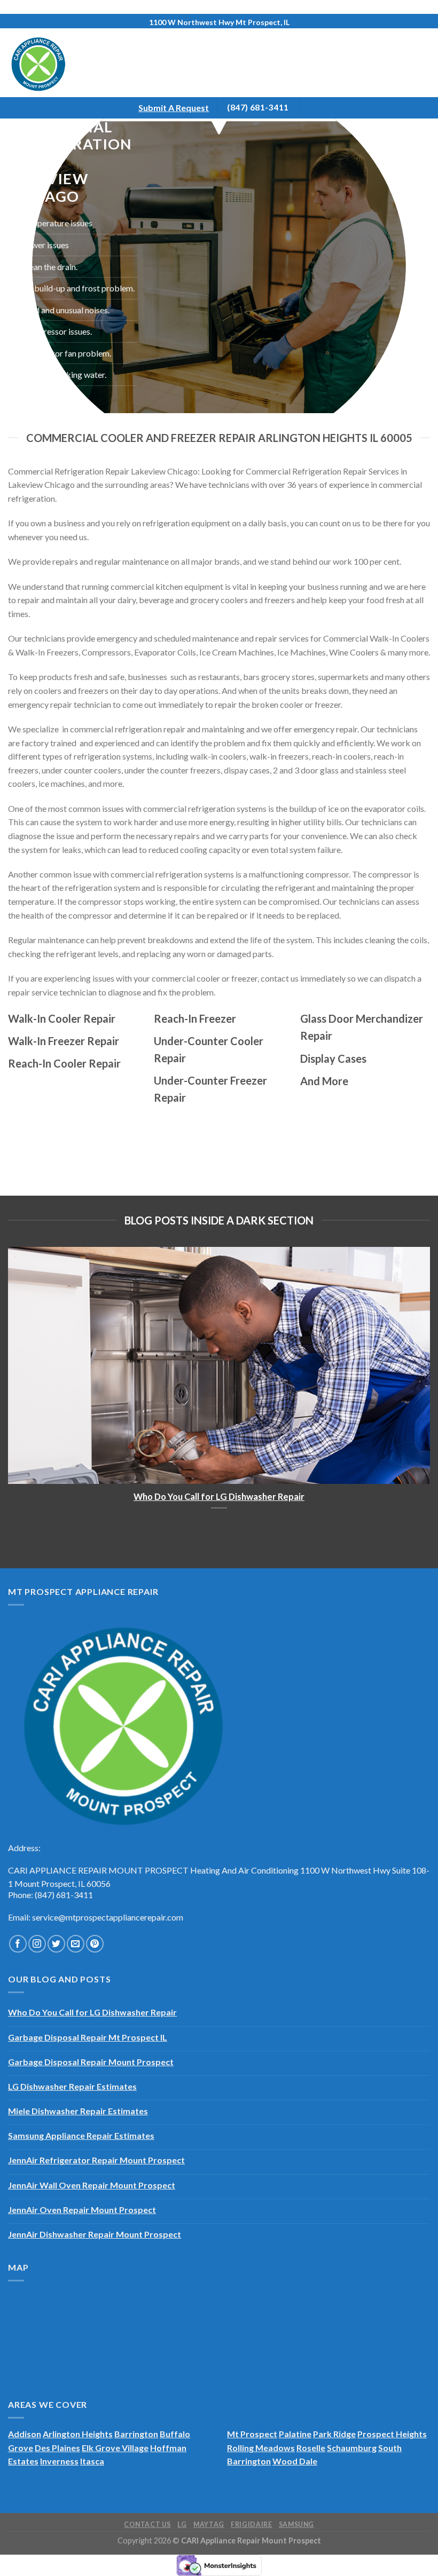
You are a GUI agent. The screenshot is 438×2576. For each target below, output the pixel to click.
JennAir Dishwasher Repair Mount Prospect (95, 2234)
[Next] (416, 1378)
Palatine (295, 2434)
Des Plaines (57, 2448)
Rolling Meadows (261, 2448)
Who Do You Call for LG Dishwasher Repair (219, 1497)
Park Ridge (334, 2434)
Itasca (92, 2461)
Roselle (311, 2448)
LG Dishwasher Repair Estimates (72, 2086)
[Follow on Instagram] (37, 1944)
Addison (25, 2434)
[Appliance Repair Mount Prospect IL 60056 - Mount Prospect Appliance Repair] (52, 63)
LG (182, 2524)
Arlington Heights (78, 2434)
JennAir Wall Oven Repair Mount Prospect (92, 2185)
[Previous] (22, 1378)
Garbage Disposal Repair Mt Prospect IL (88, 2037)
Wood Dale (295, 2461)
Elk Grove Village (115, 2448)
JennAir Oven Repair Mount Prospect (82, 2210)
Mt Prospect (252, 2434)
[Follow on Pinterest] (95, 1944)
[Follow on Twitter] (56, 1944)
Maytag (209, 2524)
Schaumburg (352, 2448)
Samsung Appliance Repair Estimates (81, 2135)
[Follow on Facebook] (18, 1944)
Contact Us (147, 2524)
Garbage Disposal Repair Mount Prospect (91, 2062)
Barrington (136, 2434)
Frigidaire (251, 2524)
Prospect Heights (392, 2434)
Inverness (59, 2461)
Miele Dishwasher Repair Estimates (78, 2111)
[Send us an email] (76, 1944)
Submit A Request (174, 108)
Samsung (296, 2524)
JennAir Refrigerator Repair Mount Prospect (96, 2160)
